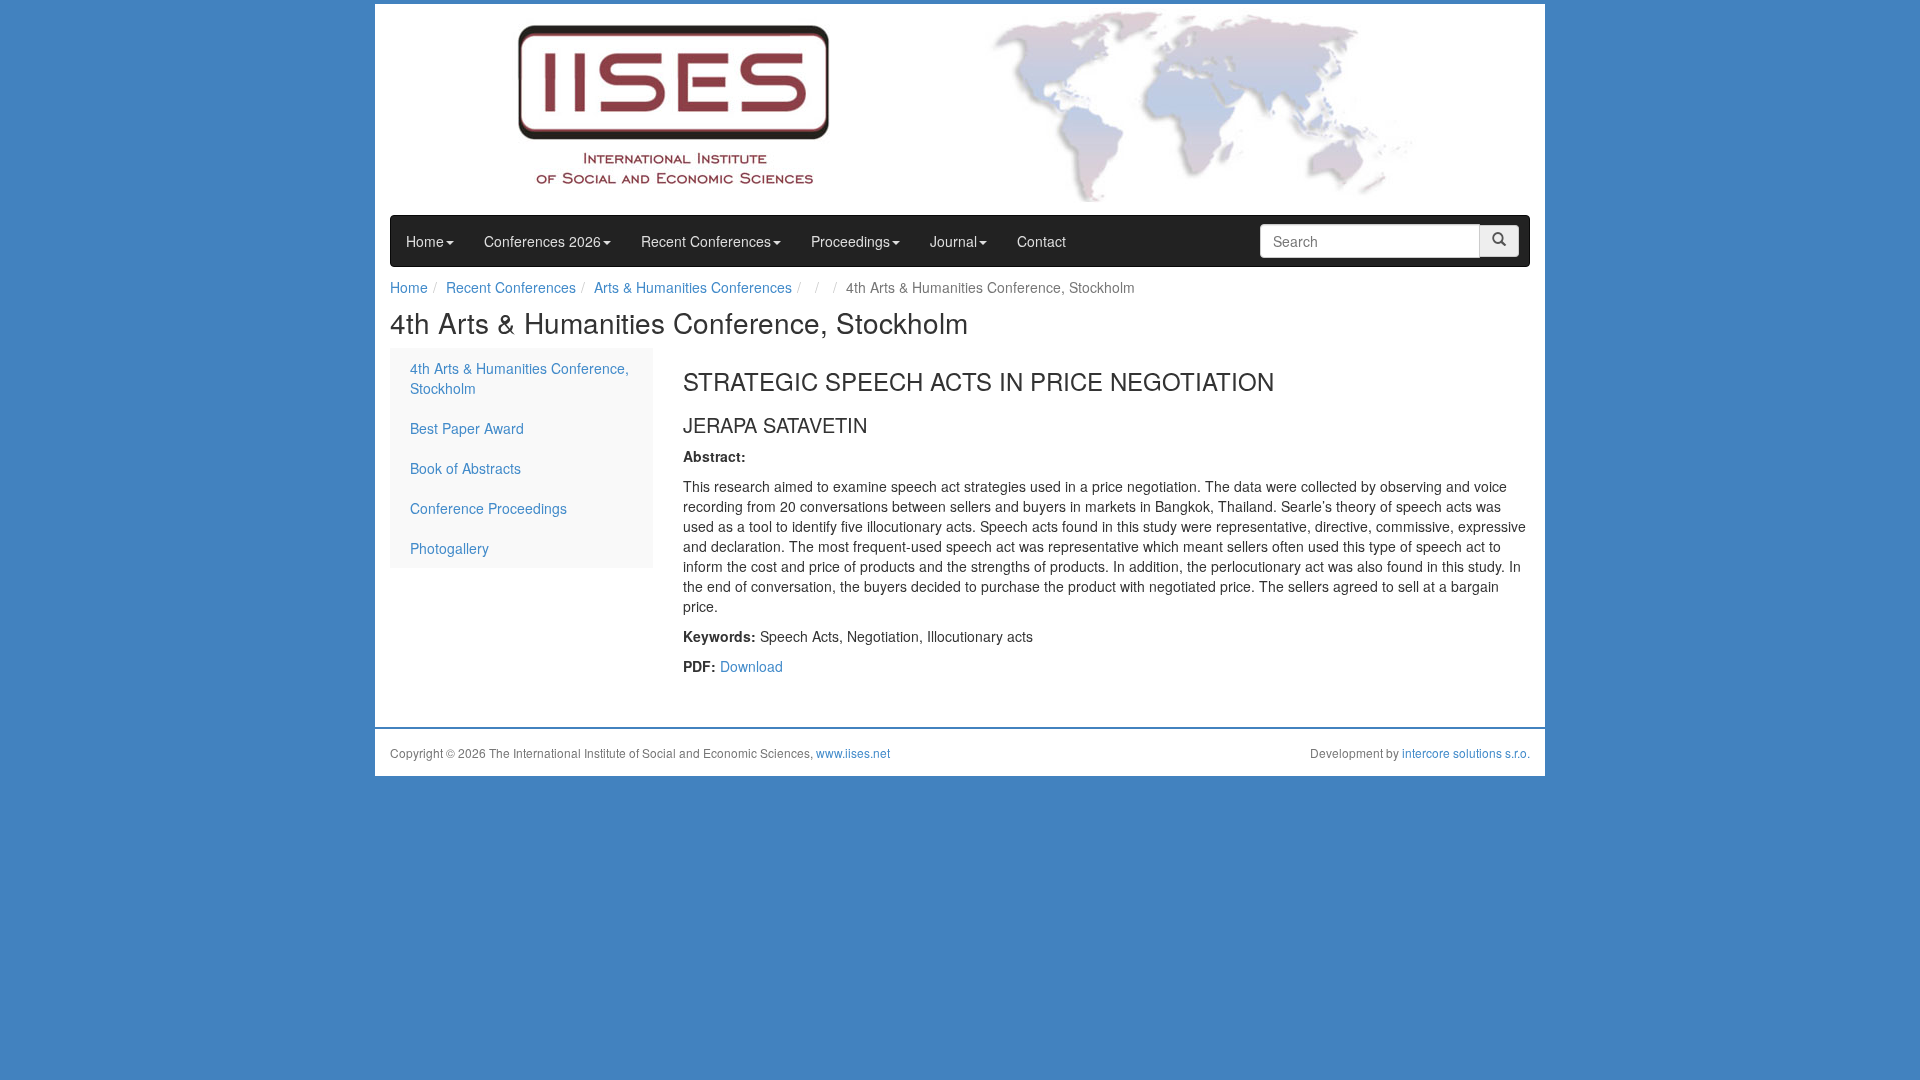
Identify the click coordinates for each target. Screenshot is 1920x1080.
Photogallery (449, 548)
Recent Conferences (706, 241)
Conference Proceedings (488, 508)
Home (425, 241)
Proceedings (850, 241)
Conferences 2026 (542, 241)
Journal (953, 241)
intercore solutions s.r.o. (1466, 752)
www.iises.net (853, 752)
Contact (1041, 241)
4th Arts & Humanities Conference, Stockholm (519, 378)
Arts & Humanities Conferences (693, 287)
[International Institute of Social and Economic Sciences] (636, 103)
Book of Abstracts (465, 468)
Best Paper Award (467, 428)
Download (751, 666)
